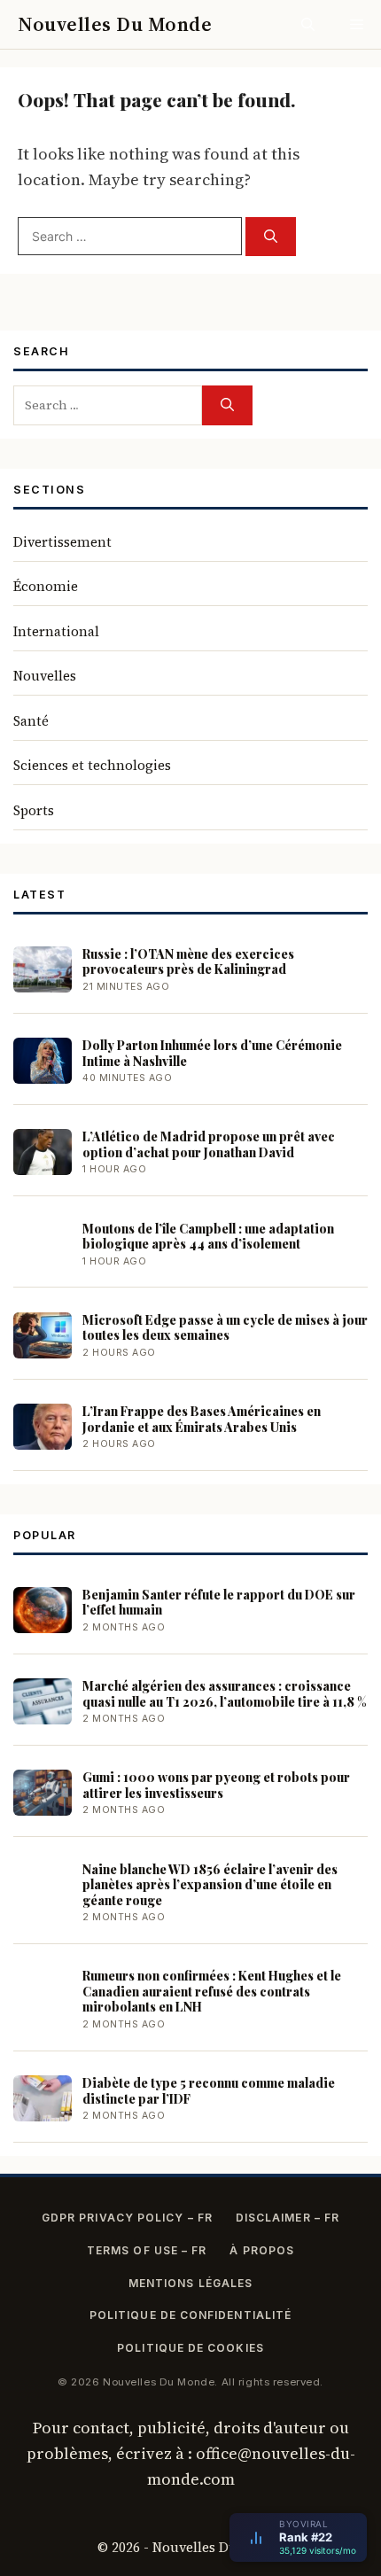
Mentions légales (190, 2283)
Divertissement (62, 542)
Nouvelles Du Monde (115, 24)
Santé (31, 721)
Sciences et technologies (92, 765)
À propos (262, 2250)
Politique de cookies (190, 2348)
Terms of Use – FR (147, 2250)
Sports (34, 810)
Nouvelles (45, 676)
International (56, 631)
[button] (308, 24)
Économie (46, 586)
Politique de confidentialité (190, 2315)
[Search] (271, 237)
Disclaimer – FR (288, 2218)
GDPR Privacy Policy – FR (127, 2218)
